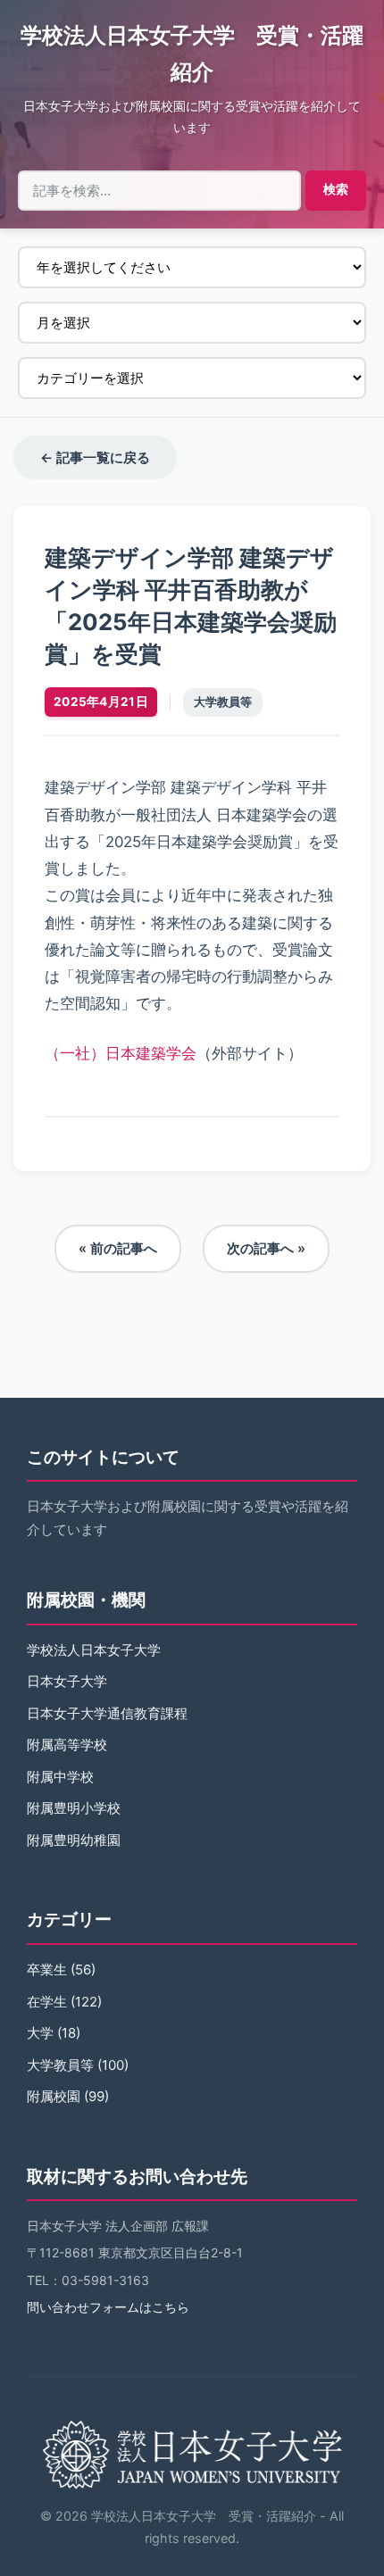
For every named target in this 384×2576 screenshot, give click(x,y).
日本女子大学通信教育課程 (107, 1713)
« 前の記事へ (118, 1248)
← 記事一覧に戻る (95, 457)
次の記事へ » (266, 1248)
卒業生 (47, 1969)
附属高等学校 (67, 1745)
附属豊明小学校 (74, 1808)
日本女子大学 (67, 1681)
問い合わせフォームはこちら (108, 2307)
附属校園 (54, 2096)
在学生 (47, 2002)
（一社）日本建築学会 (121, 1053)
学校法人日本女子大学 (94, 1650)
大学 (40, 2033)
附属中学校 (60, 1777)
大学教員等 (223, 702)
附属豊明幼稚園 (74, 1840)
